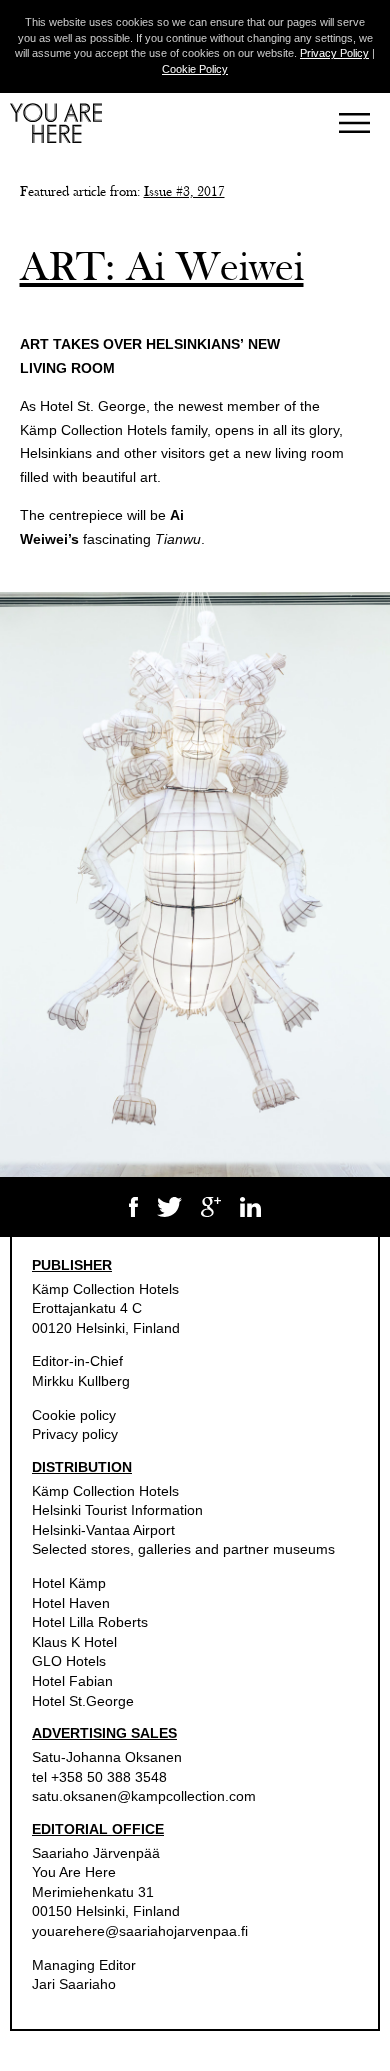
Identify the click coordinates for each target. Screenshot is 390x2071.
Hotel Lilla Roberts (90, 1622)
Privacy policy (75, 1434)
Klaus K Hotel (74, 1642)
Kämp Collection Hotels (105, 1289)
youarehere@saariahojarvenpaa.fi (140, 1931)
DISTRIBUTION (82, 1467)
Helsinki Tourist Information (117, 1510)
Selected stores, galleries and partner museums (183, 1549)
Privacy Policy (334, 53)
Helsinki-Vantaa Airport (103, 1530)
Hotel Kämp (69, 1583)
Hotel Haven (71, 1603)
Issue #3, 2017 (184, 192)
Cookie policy (74, 1415)
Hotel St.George (83, 1701)
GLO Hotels (69, 1661)
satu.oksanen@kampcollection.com (144, 1796)
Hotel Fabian (72, 1681)
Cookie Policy (195, 69)
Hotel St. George (93, 406)
